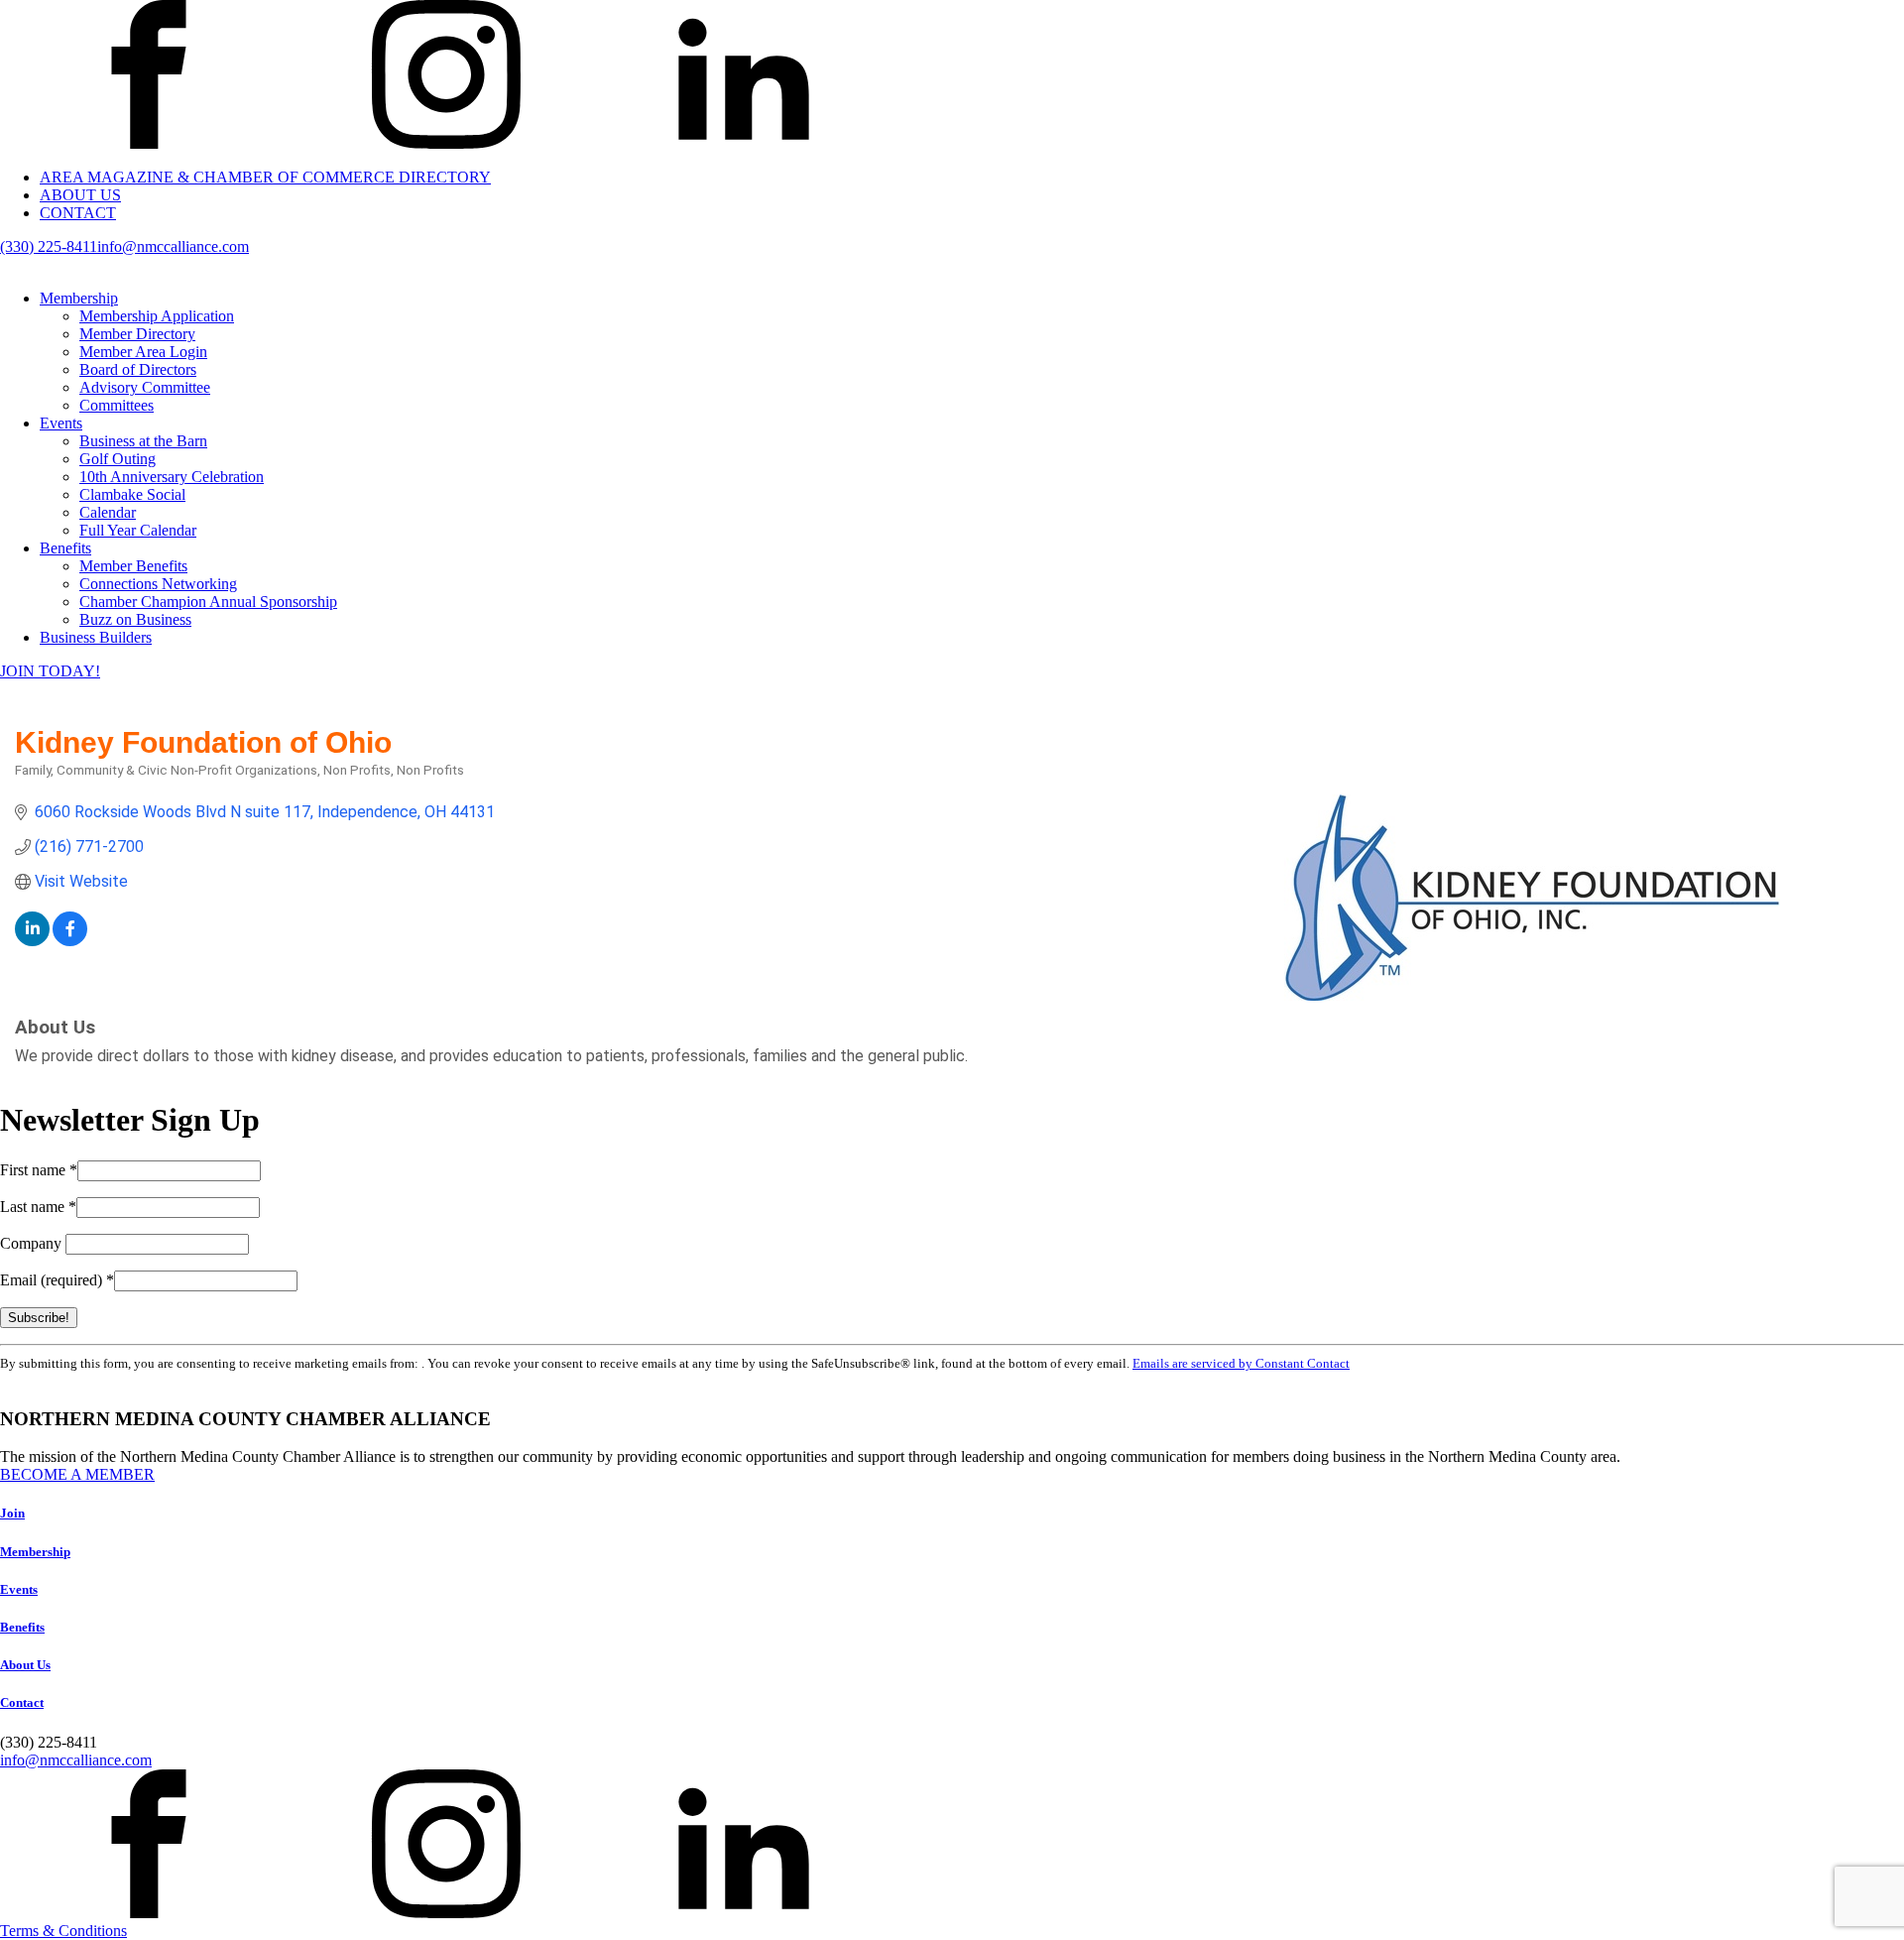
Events (61, 423)
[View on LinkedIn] (32, 941)
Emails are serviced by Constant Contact (1241, 1363)
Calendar (108, 512)
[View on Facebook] (70, 941)
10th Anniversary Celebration (172, 477)
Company (33, 1243)
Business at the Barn (143, 441)
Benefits (65, 548)
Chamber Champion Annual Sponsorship (208, 602)
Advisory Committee (145, 387)
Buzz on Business (135, 619)
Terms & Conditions (63, 1931)
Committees (117, 405)
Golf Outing (118, 459)
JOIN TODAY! (50, 671)
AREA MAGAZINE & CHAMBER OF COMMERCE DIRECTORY (265, 177)
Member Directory (137, 334)
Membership (79, 298)
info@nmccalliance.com (173, 246)
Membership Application (157, 316)
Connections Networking (158, 584)
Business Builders (96, 637)
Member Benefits (133, 566)
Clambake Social (132, 494)
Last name (38, 1207)
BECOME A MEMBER (77, 1474)
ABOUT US (80, 195)
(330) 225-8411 (49, 246)
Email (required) (57, 1280)
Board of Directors (138, 369)
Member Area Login (143, 352)
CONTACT (78, 213)
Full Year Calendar (138, 530)
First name (39, 1170)
